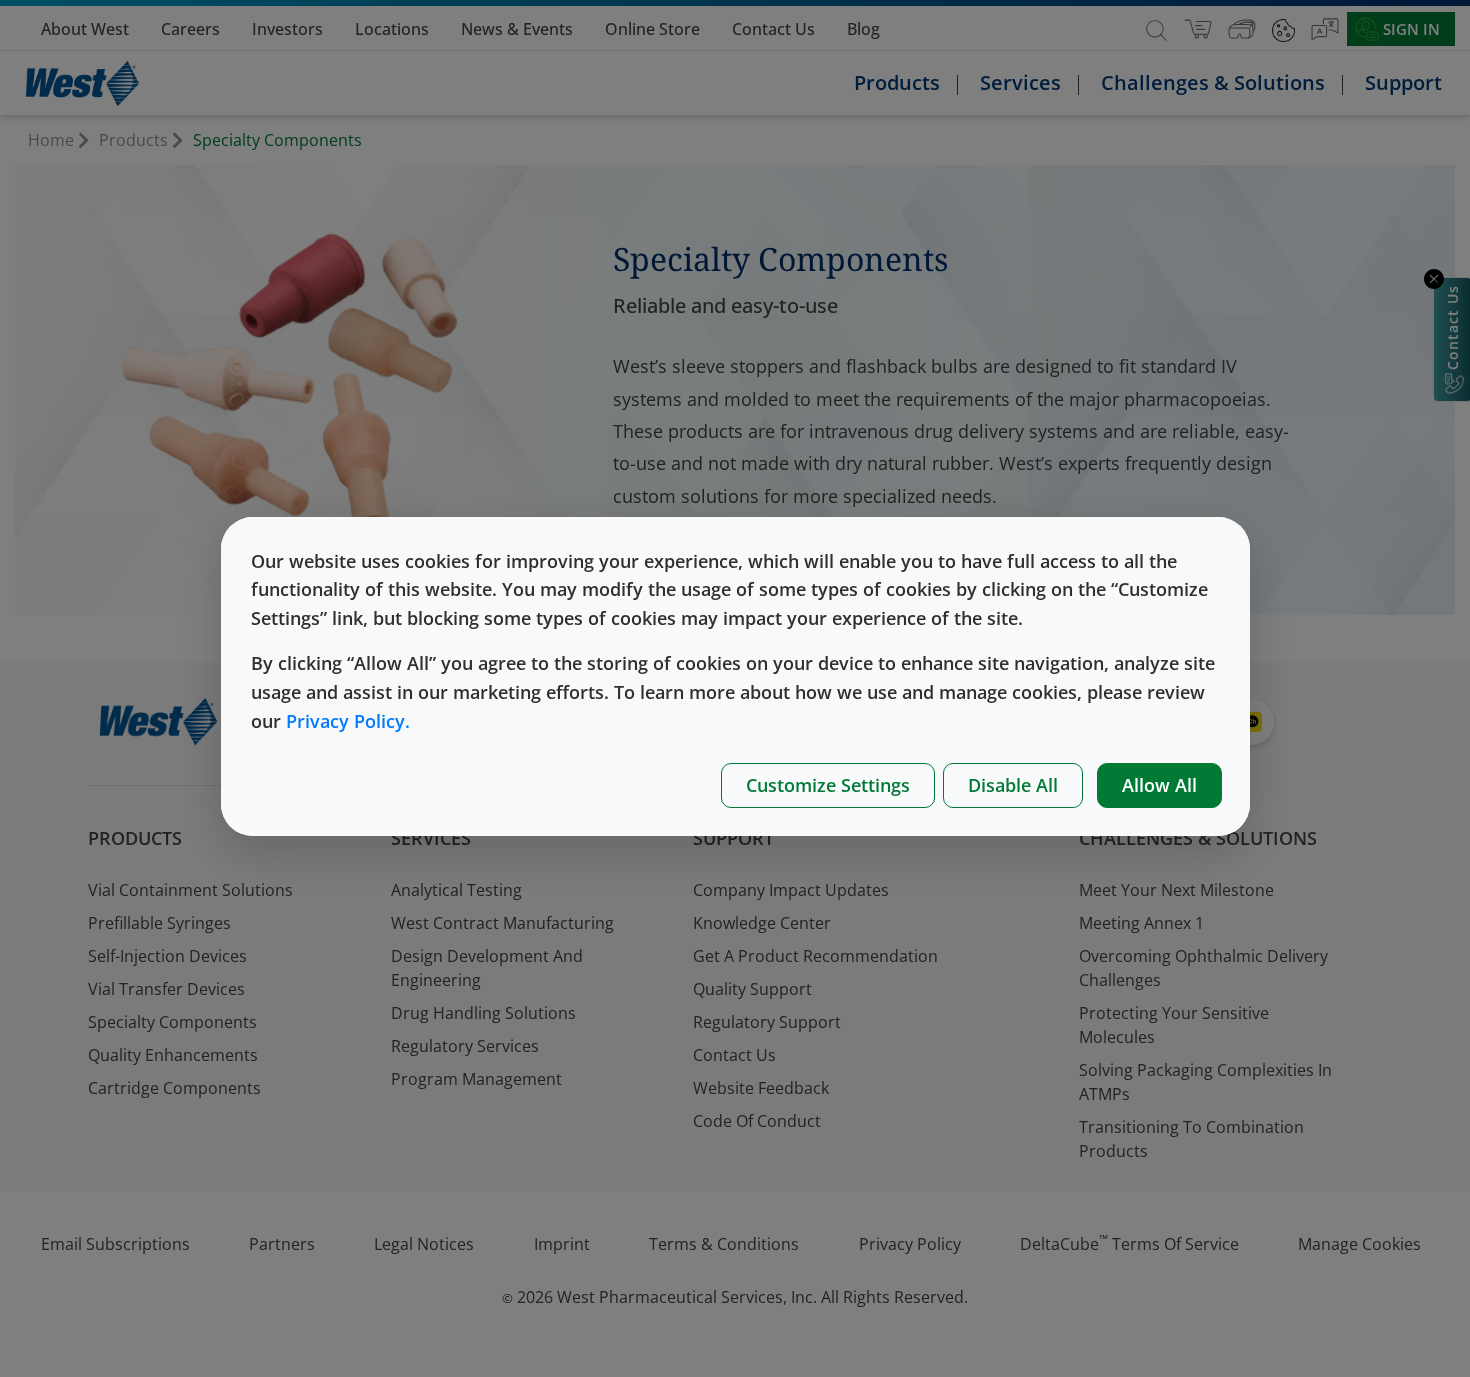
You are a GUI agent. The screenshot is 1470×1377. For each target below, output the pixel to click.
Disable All (1013, 785)
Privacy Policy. (348, 721)
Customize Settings (828, 785)
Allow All (1159, 785)
